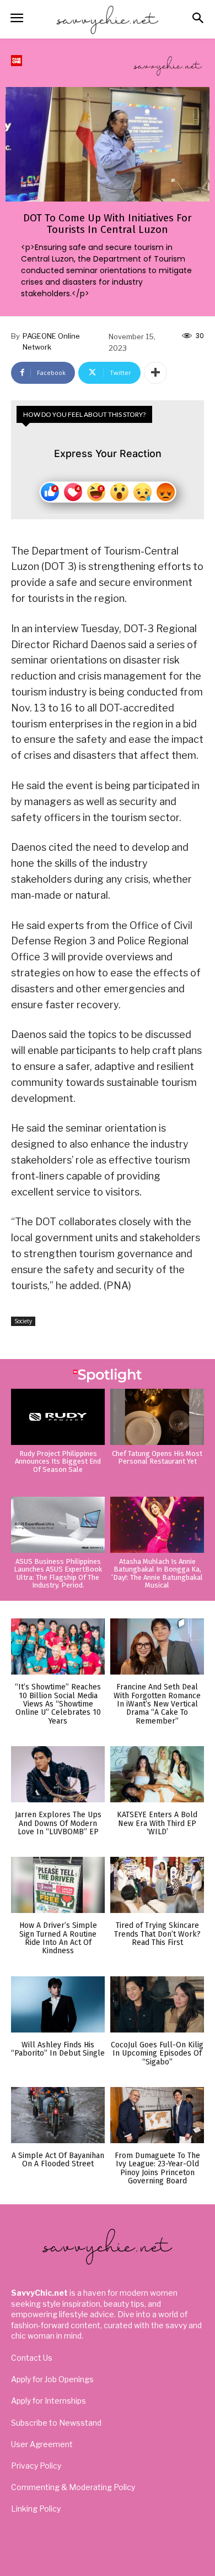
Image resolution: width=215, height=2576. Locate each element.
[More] (155, 373)
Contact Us (32, 2358)
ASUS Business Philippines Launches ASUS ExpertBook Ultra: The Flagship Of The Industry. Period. (58, 1573)
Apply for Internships (49, 2401)
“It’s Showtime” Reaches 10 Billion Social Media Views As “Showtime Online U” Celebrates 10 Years (58, 1704)
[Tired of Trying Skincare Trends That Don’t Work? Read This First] (157, 1885)
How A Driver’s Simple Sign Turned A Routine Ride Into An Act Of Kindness (58, 1938)
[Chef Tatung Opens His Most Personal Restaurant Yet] (157, 1417)
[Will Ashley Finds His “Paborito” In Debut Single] (58, 2004)
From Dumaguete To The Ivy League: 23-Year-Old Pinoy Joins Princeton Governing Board (157, 2168)
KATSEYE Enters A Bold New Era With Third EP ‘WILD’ (157, 1823)
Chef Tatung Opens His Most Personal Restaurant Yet (157, 1457)
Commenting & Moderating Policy (73, 2487)
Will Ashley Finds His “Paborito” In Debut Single (58, 2049)
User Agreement (42, 2444)
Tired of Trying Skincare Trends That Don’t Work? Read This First (157, 1934)
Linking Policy (36, 2509)
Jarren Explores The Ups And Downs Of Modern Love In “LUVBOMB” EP (58, 1823)
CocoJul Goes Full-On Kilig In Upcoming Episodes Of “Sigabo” (157, 2053)
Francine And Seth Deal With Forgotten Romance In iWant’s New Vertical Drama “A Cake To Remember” (157, 1704)
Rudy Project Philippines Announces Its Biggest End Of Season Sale (58, 1461)
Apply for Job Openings (52, 2379)
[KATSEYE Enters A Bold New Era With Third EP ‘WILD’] (157, 1774)
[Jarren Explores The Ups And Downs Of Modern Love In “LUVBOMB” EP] (58, 1774)
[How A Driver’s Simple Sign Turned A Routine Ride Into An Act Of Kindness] (58, 1885)
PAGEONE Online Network (51, 341)
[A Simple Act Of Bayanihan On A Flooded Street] (58, 2115)
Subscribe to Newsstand (56, 2423)
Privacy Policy (36, 2466)
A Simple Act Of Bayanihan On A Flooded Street (58, 2160)
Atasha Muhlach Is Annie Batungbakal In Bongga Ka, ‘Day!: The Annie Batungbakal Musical (157, 1573)
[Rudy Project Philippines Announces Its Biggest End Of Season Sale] (58, 1417)
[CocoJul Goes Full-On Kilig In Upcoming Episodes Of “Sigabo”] (157, 2004)
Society (23, 1321)
